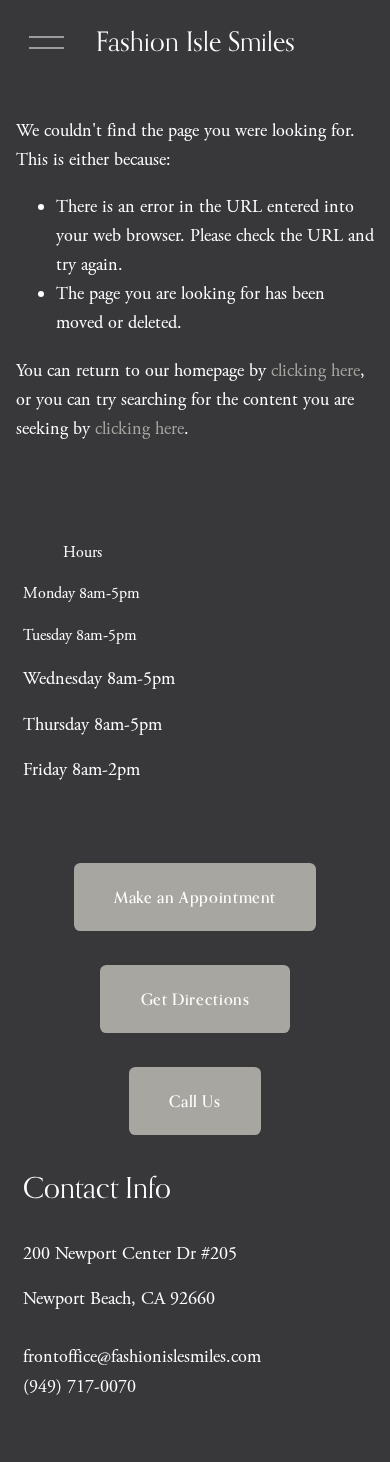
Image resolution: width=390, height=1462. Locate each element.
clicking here (315, 370)
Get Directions (195, 999)
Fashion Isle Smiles (195, 41)
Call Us (194, 1101)
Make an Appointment (195, 897)
